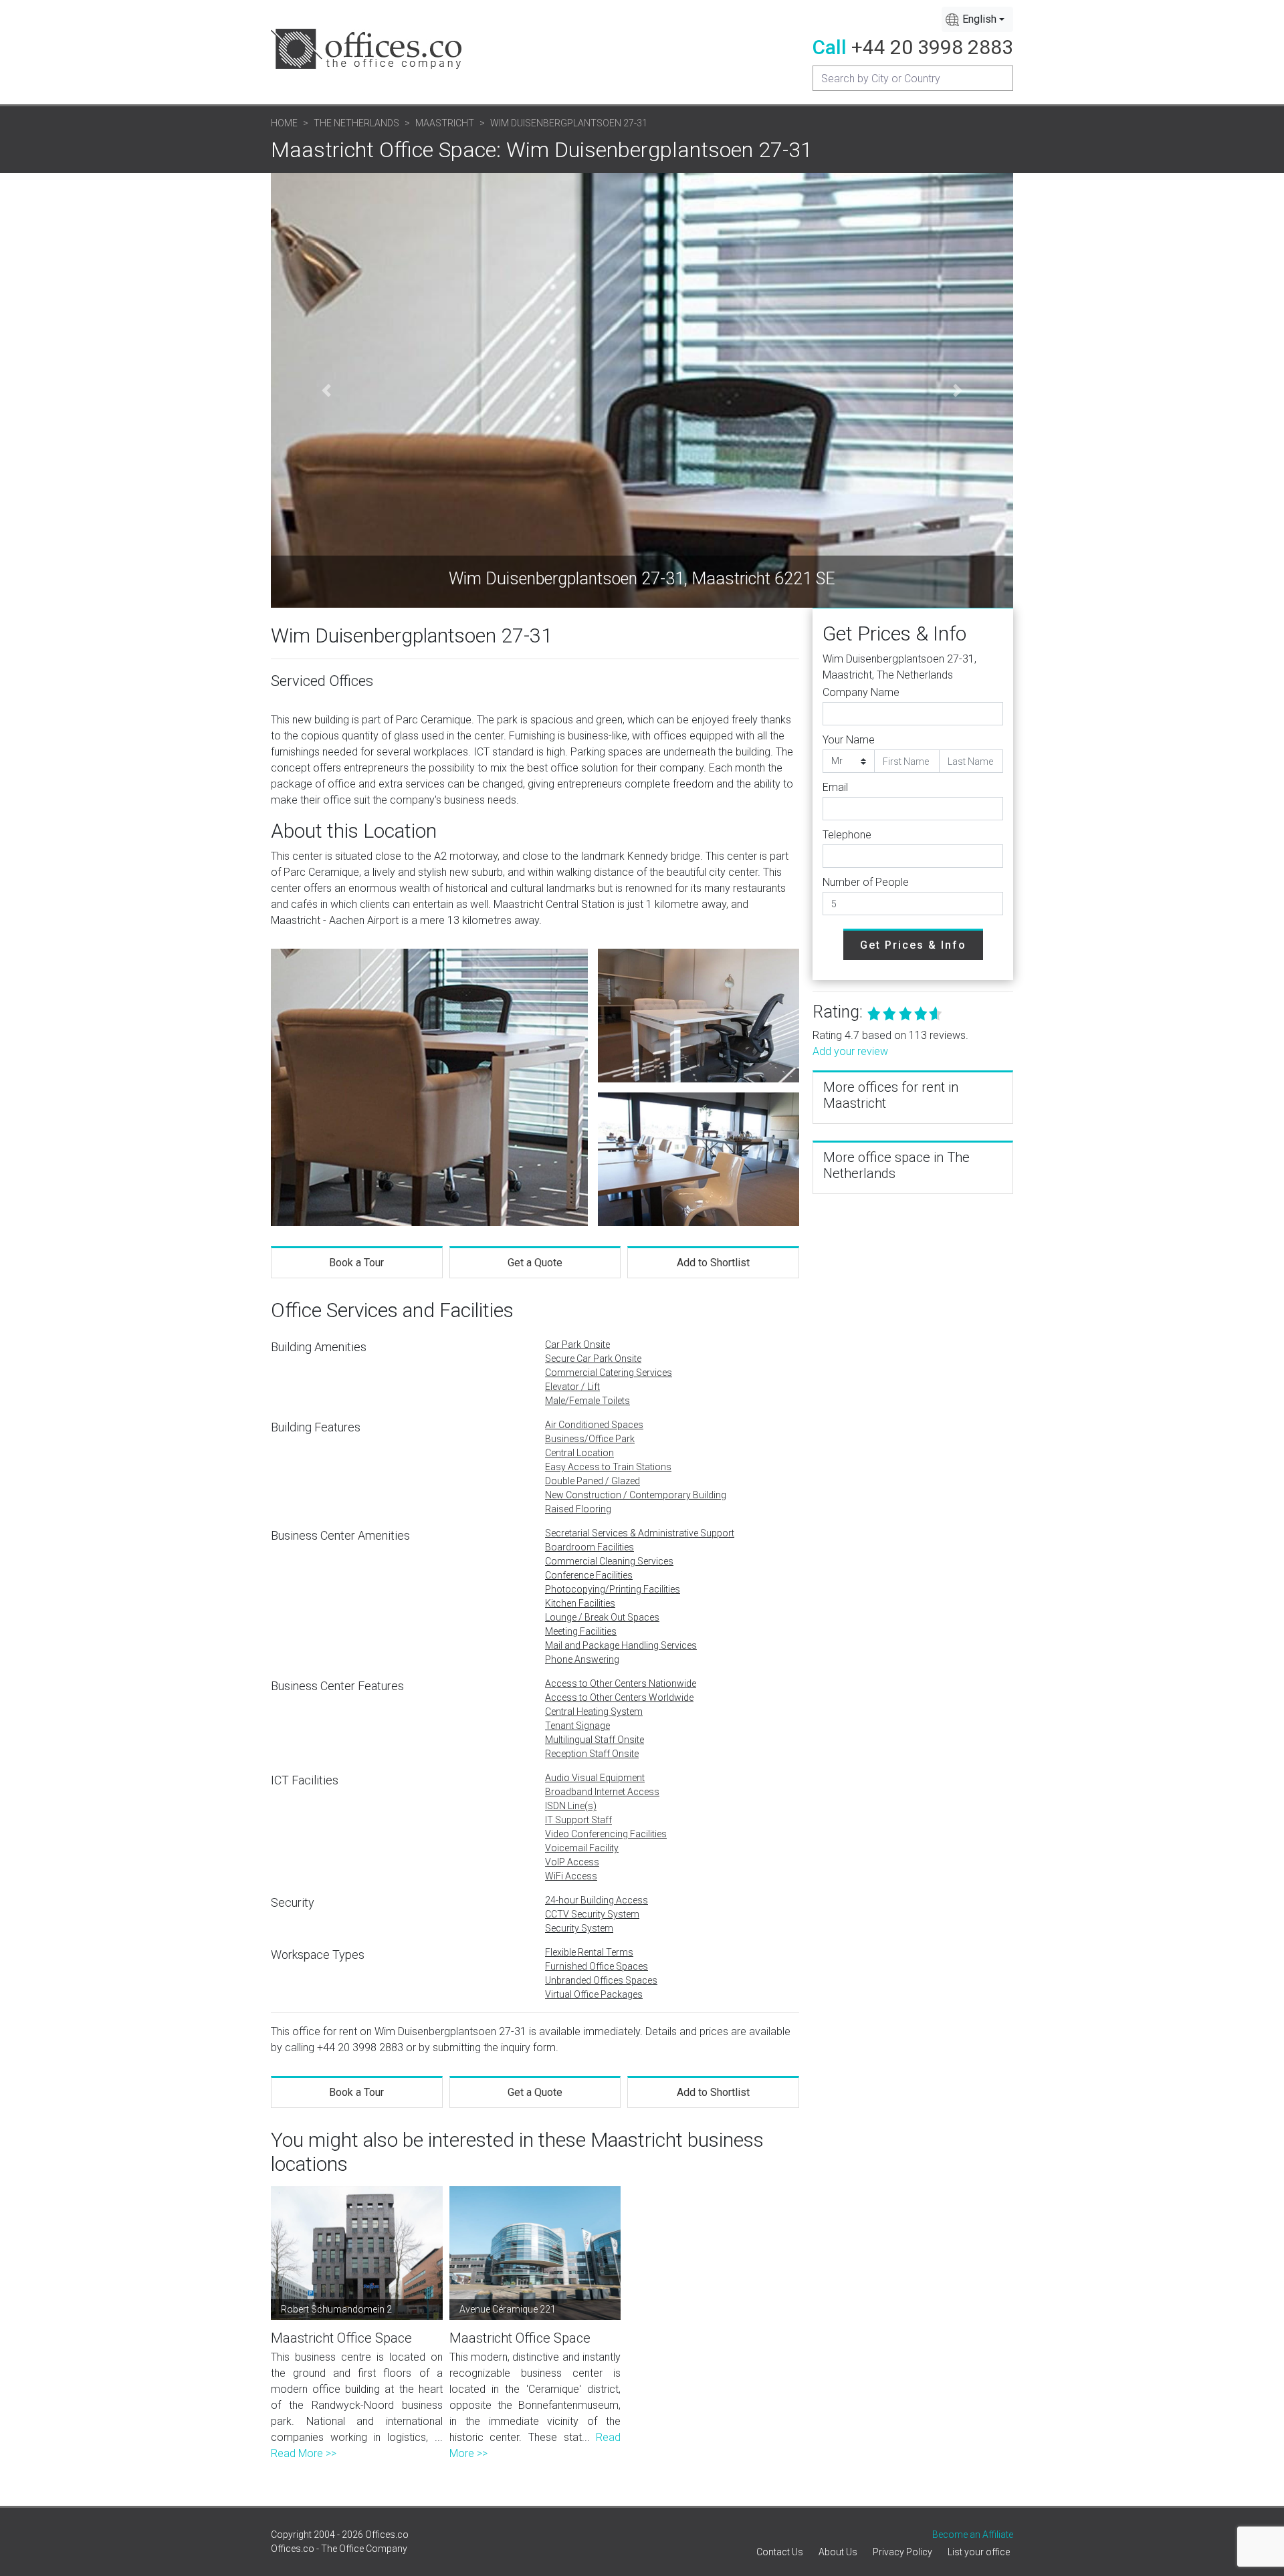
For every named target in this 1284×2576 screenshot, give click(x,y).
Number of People (866, 882)
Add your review (850, 1051)
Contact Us (780, 2552)
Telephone (847, 835)
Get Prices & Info (913, 945)
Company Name (861, 692)
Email (835, 787)
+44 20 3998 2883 (932, 47)
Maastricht (445, 123)
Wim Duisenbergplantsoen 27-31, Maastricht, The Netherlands (899, 667)
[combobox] (977, 19)
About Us (838, 2552)
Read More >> (304, 2453)
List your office (979, 2552)
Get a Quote (535, 1263)
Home (284, 123)
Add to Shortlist (713, 1263)
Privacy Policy (902, 2552)
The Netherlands (356, 123)
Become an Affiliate (973, 2535)
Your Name (849, 740)
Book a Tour (356, 1263)
